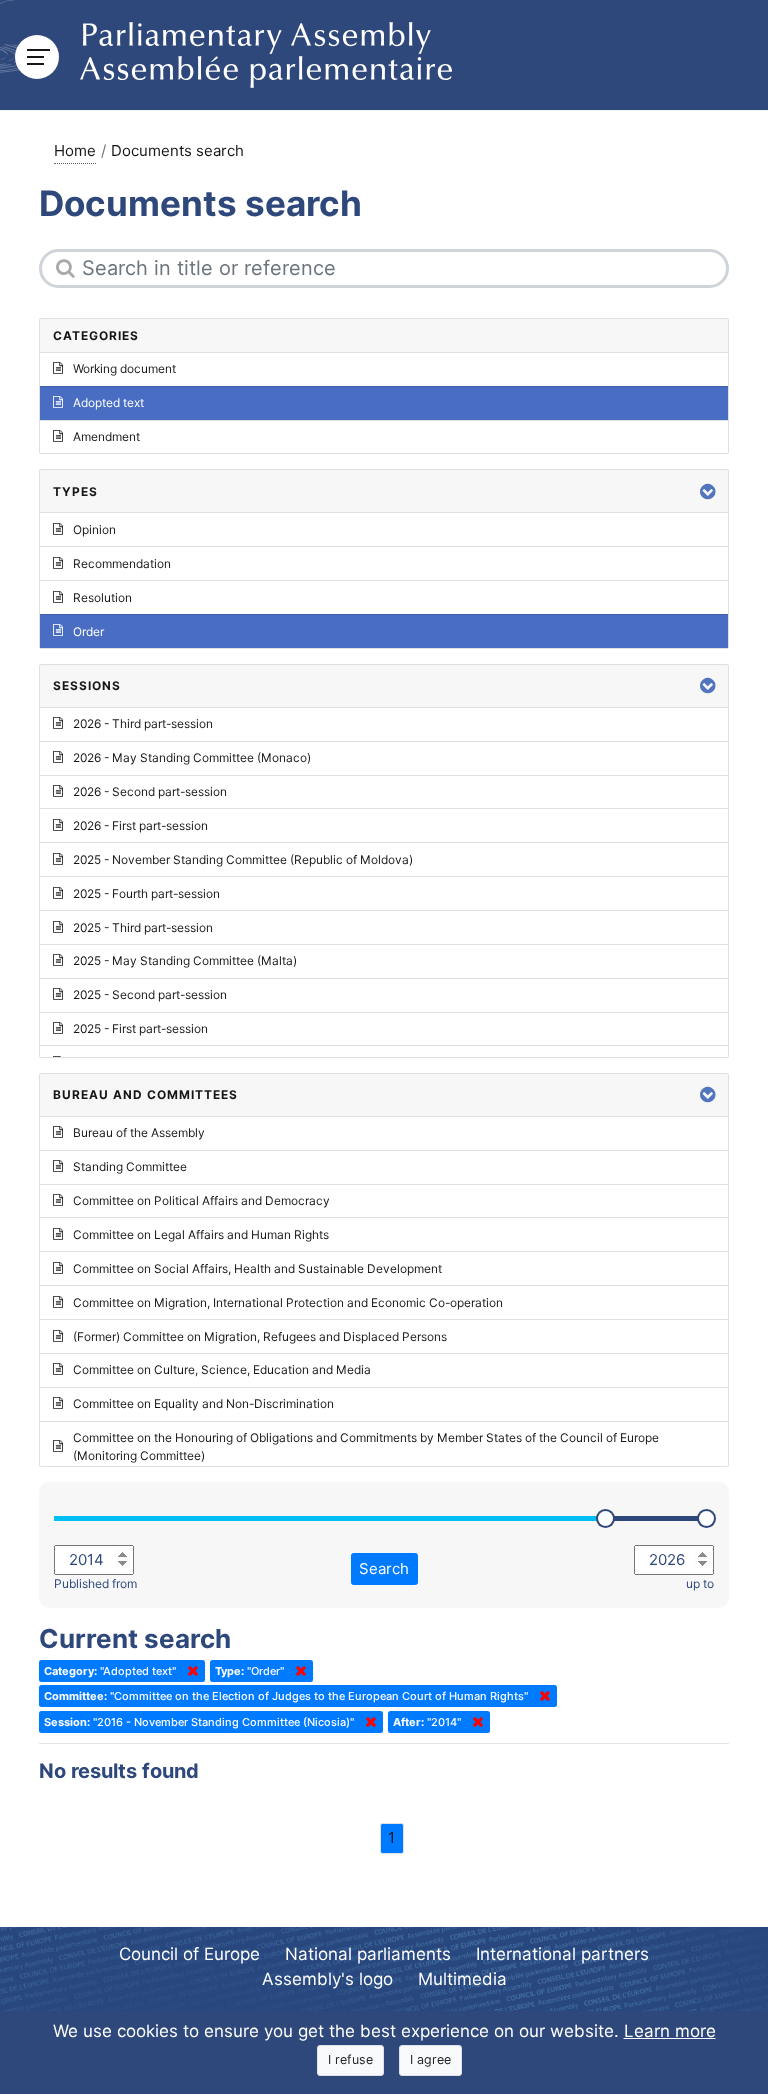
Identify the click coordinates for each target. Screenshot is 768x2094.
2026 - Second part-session (150, 791)
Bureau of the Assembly (139, 1132)
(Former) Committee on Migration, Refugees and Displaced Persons (260, 1336)
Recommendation (122, 563)
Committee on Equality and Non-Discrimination (203, 1403)
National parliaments (368, 1954)
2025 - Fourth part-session (146, 893)
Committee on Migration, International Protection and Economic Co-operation (288, 1302)
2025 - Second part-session (150, 994)
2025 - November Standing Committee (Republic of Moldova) (243, 859)
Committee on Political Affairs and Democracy (201, 1200)
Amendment (106, 436)
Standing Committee (130, 1166)
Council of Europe (189, 1954)
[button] (708, 491)
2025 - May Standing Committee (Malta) (185, 960)
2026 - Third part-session (143, 723)
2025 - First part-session (140, 1028)
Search (384, 1568)
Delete (189, 1671)
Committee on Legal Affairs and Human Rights (201, 1234)
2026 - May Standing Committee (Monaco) (192, 757)
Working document (124, 368)
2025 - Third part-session (143, 927)
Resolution (102, 597)
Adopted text (108, 402)
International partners (562, 1954)
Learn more (670, 2031)
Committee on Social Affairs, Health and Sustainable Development (257, 1268)
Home (75, 150)
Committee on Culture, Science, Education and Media (222, 1369)
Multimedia (462, 1979)
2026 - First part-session (140, 825)
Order (88, 631)
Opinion (94, 529)
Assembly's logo (327, 1979)
